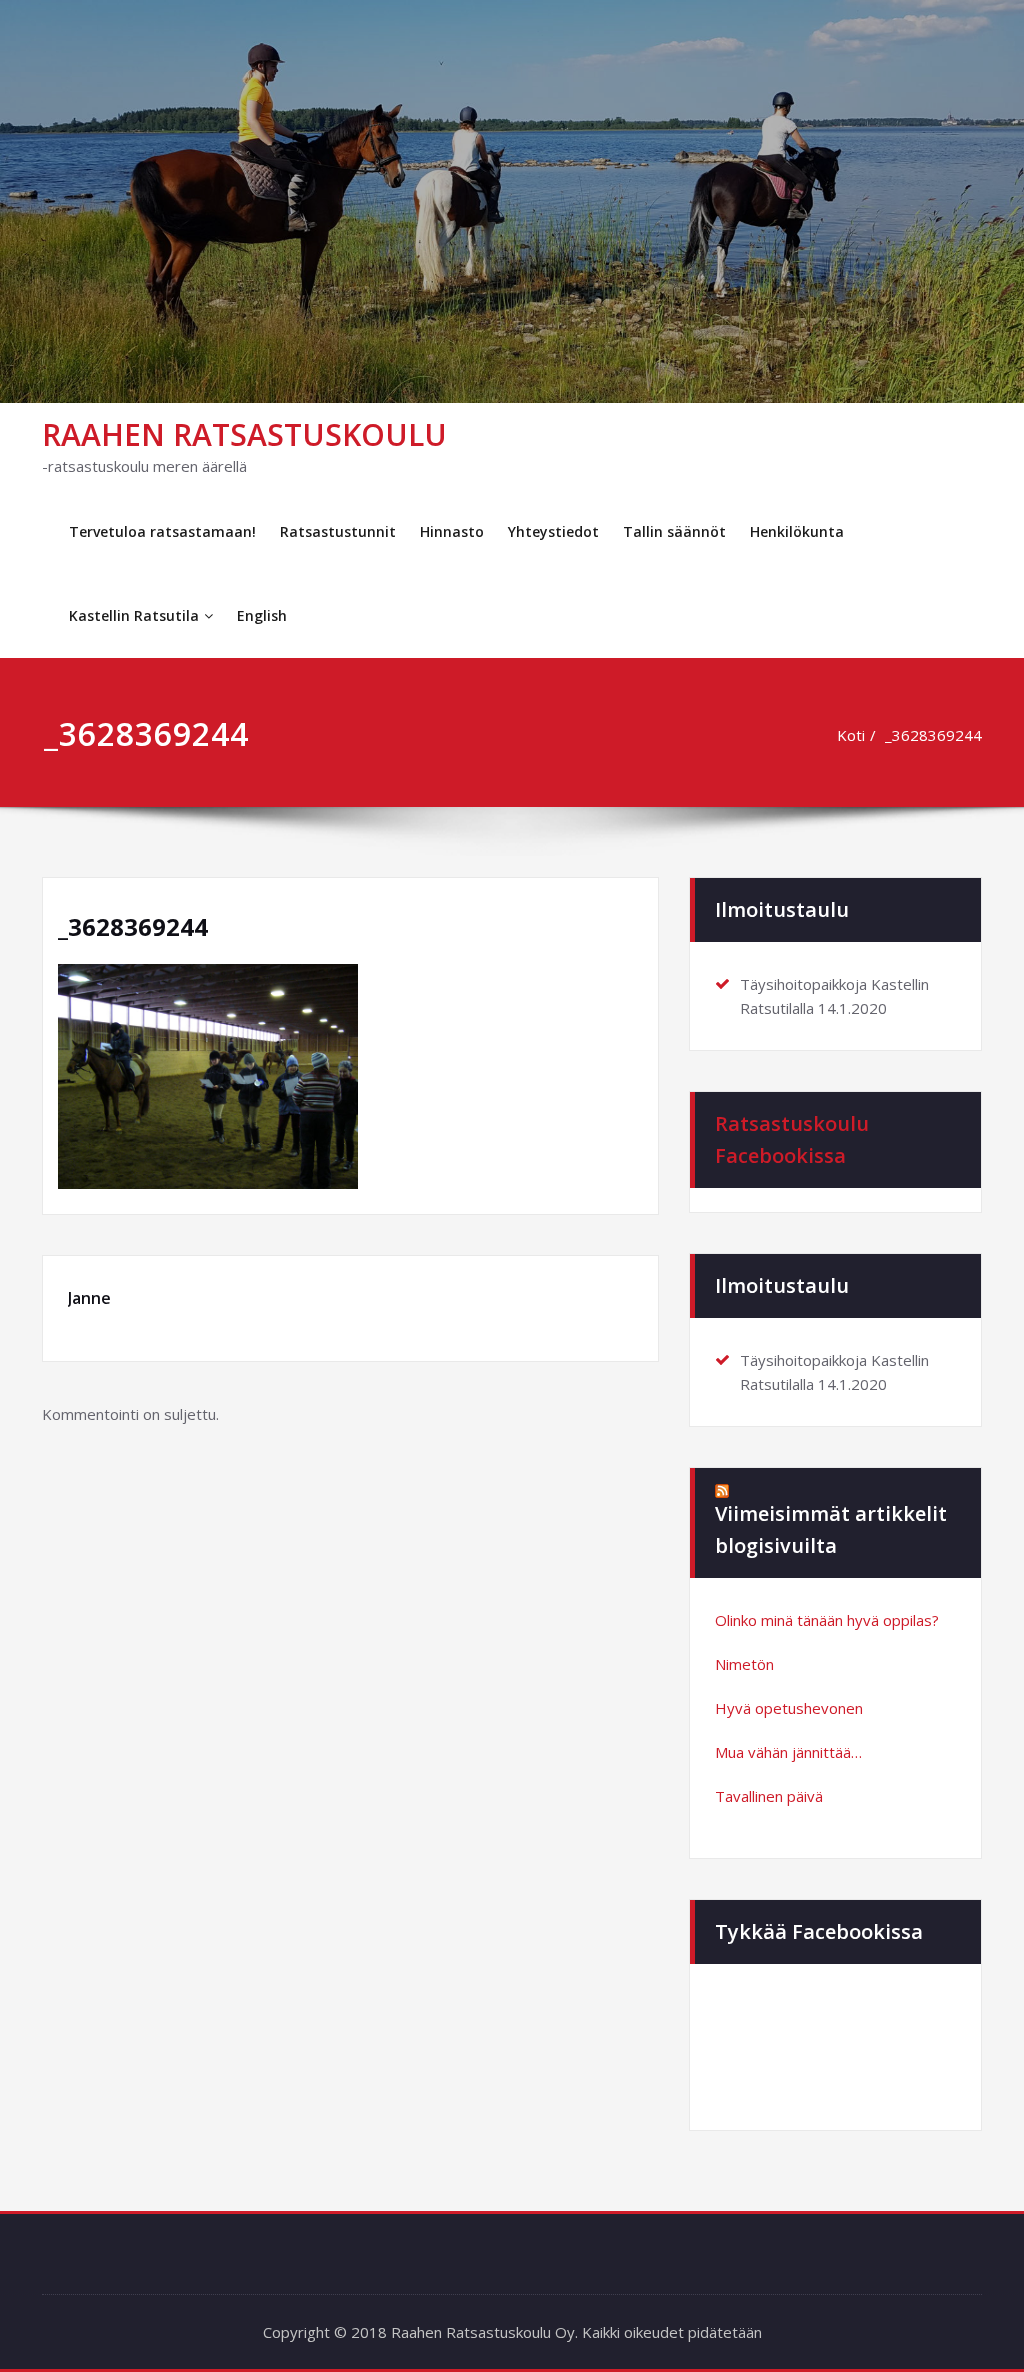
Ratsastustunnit (338, 531)
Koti (851, 735)
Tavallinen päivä (769, 1796)
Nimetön (744, 1664)
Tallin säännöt (674, 531)
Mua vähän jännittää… (788, 1752)
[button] (208, 1076)
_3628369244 (933, 735)
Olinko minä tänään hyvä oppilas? (827, 1620)
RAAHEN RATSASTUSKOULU (244, 434)
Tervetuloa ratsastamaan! (162, 531)
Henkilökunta (797, 531)
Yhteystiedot (553, 531)
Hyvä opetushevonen (789, 1708)
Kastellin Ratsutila (134, 615)
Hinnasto (452, 531)
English (262, 615)
